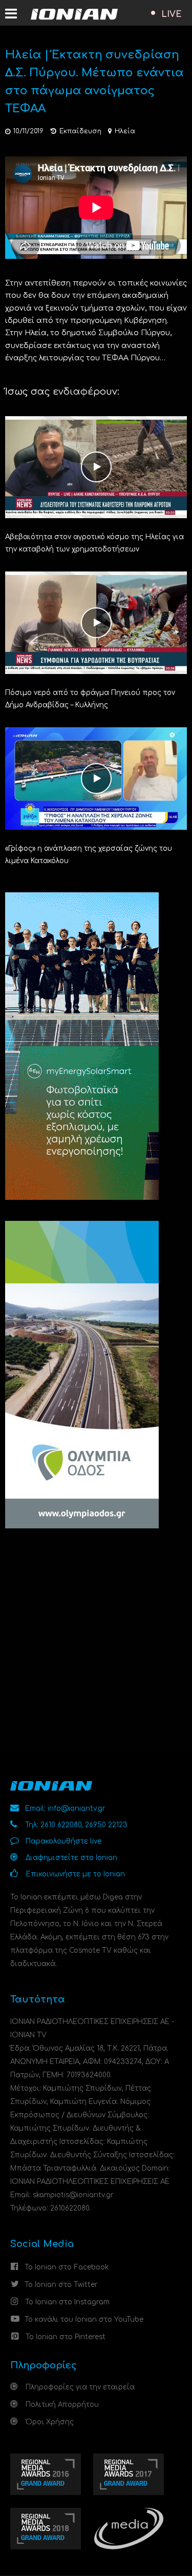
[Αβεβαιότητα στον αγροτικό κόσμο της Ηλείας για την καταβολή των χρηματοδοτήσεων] (96, 467)
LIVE (172, 14)
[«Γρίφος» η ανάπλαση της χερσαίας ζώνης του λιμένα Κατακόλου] (96, 778)
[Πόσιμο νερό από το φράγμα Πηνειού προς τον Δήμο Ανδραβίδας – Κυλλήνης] (96, 622)
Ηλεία (125, 131)
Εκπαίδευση (80, 131)
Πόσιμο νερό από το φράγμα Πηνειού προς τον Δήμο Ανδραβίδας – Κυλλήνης (90, 699)
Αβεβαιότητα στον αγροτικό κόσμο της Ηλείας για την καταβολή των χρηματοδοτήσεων (94, 543)
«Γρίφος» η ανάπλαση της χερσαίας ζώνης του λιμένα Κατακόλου (89, 855)
